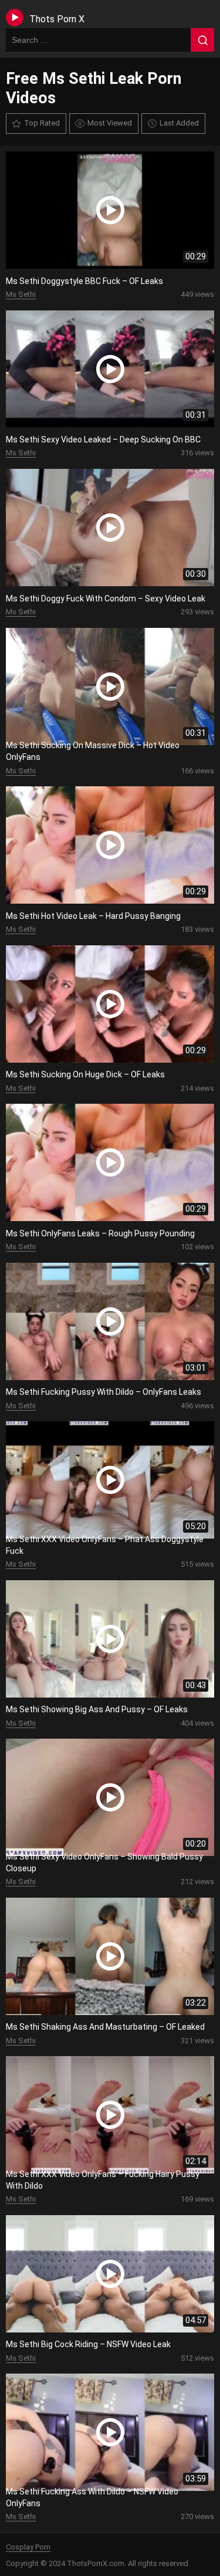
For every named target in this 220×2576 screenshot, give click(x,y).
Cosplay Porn (28, 2547)
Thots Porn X (57, 19)
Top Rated (42, 123)
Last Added (179, 123)
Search (202, 40)
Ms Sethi (21, 294)
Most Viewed (110, 123)
